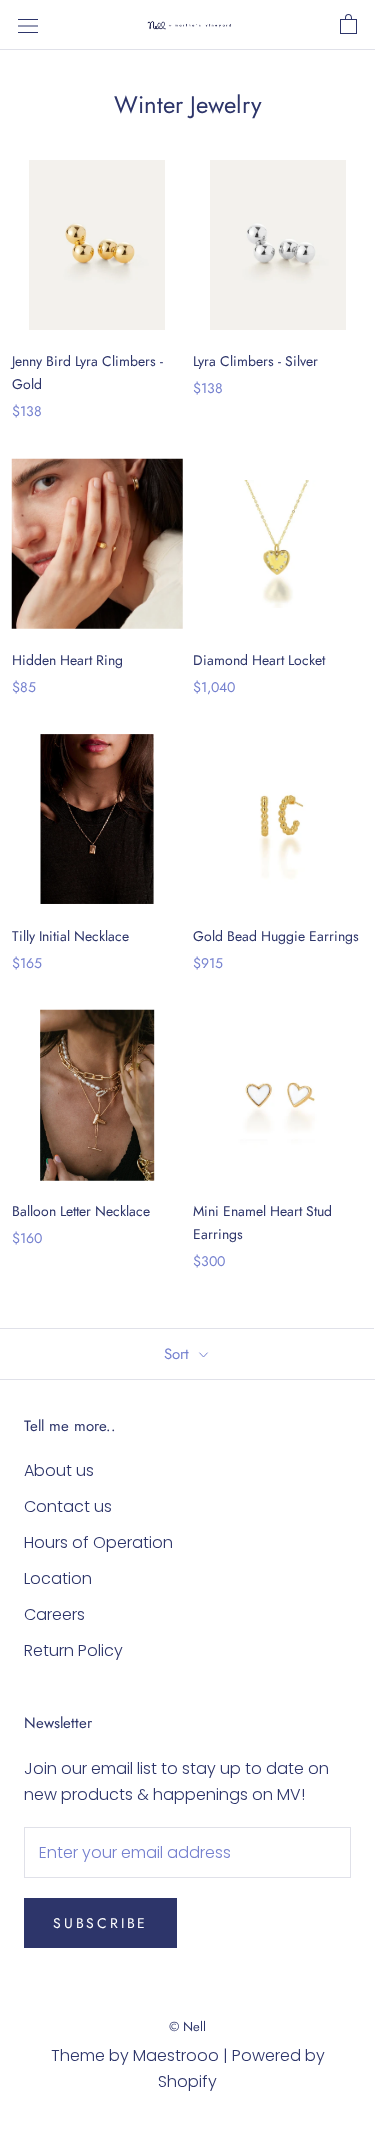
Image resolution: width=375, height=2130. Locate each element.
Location (58, 1578)
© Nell (187, 2026)
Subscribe (100, 1923)
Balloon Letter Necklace (81, 1211)
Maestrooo (176, 2055)
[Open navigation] (28, 25)
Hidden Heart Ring (67, 660)
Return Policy (73, 1650)
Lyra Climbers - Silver (255, 361)
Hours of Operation (98, 1542)
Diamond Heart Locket (259, 660)
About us (59, 1470)
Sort (179, 1354)
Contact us (68, 1506)
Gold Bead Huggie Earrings (276, 936)
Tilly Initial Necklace (70, 936)
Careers (54, 1614)
